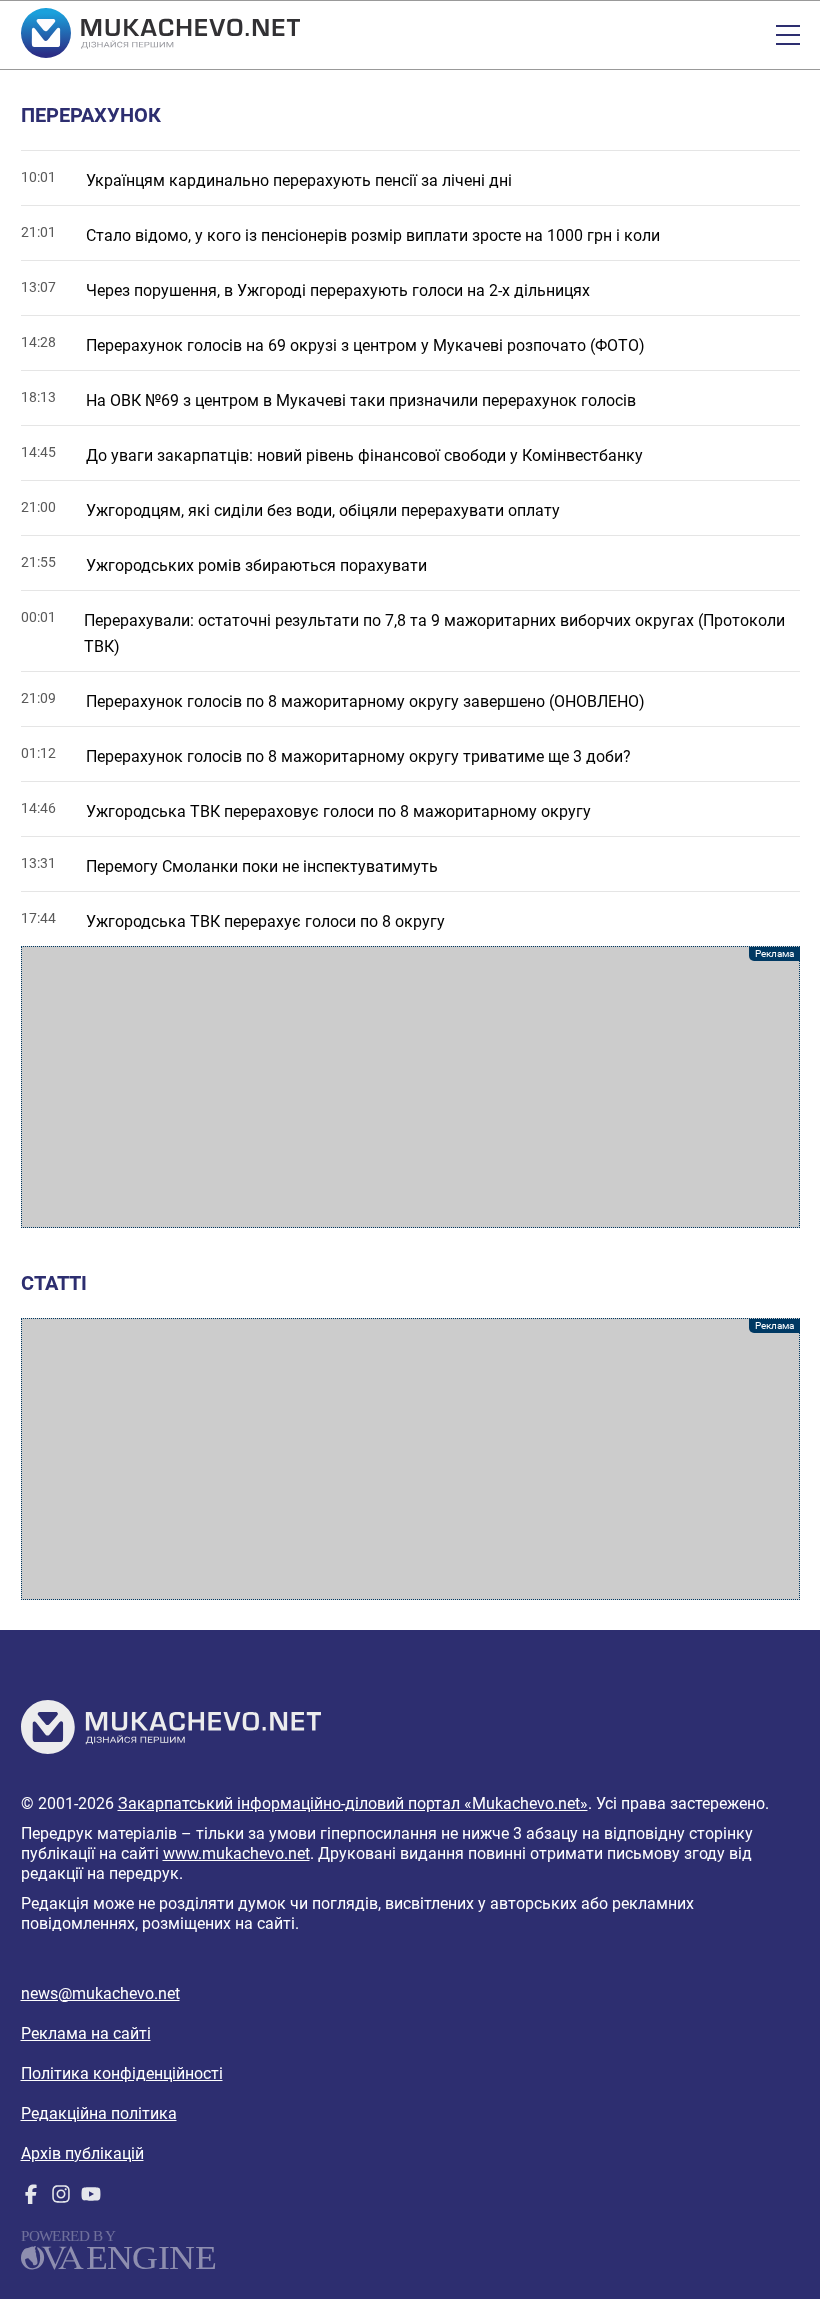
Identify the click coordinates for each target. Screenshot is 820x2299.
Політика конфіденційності (122, 2073)
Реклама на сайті (86, 2033)
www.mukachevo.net (236, 1853)
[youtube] (91, 2198)
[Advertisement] (410, 1087)
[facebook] (31, 2198)
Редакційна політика (99, 2113)
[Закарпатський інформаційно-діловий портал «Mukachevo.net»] (160, 35)
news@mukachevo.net (100, 1993)
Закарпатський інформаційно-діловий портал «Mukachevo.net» (353, 1803)
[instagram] (61, 2198)
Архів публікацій (82, 2153)
